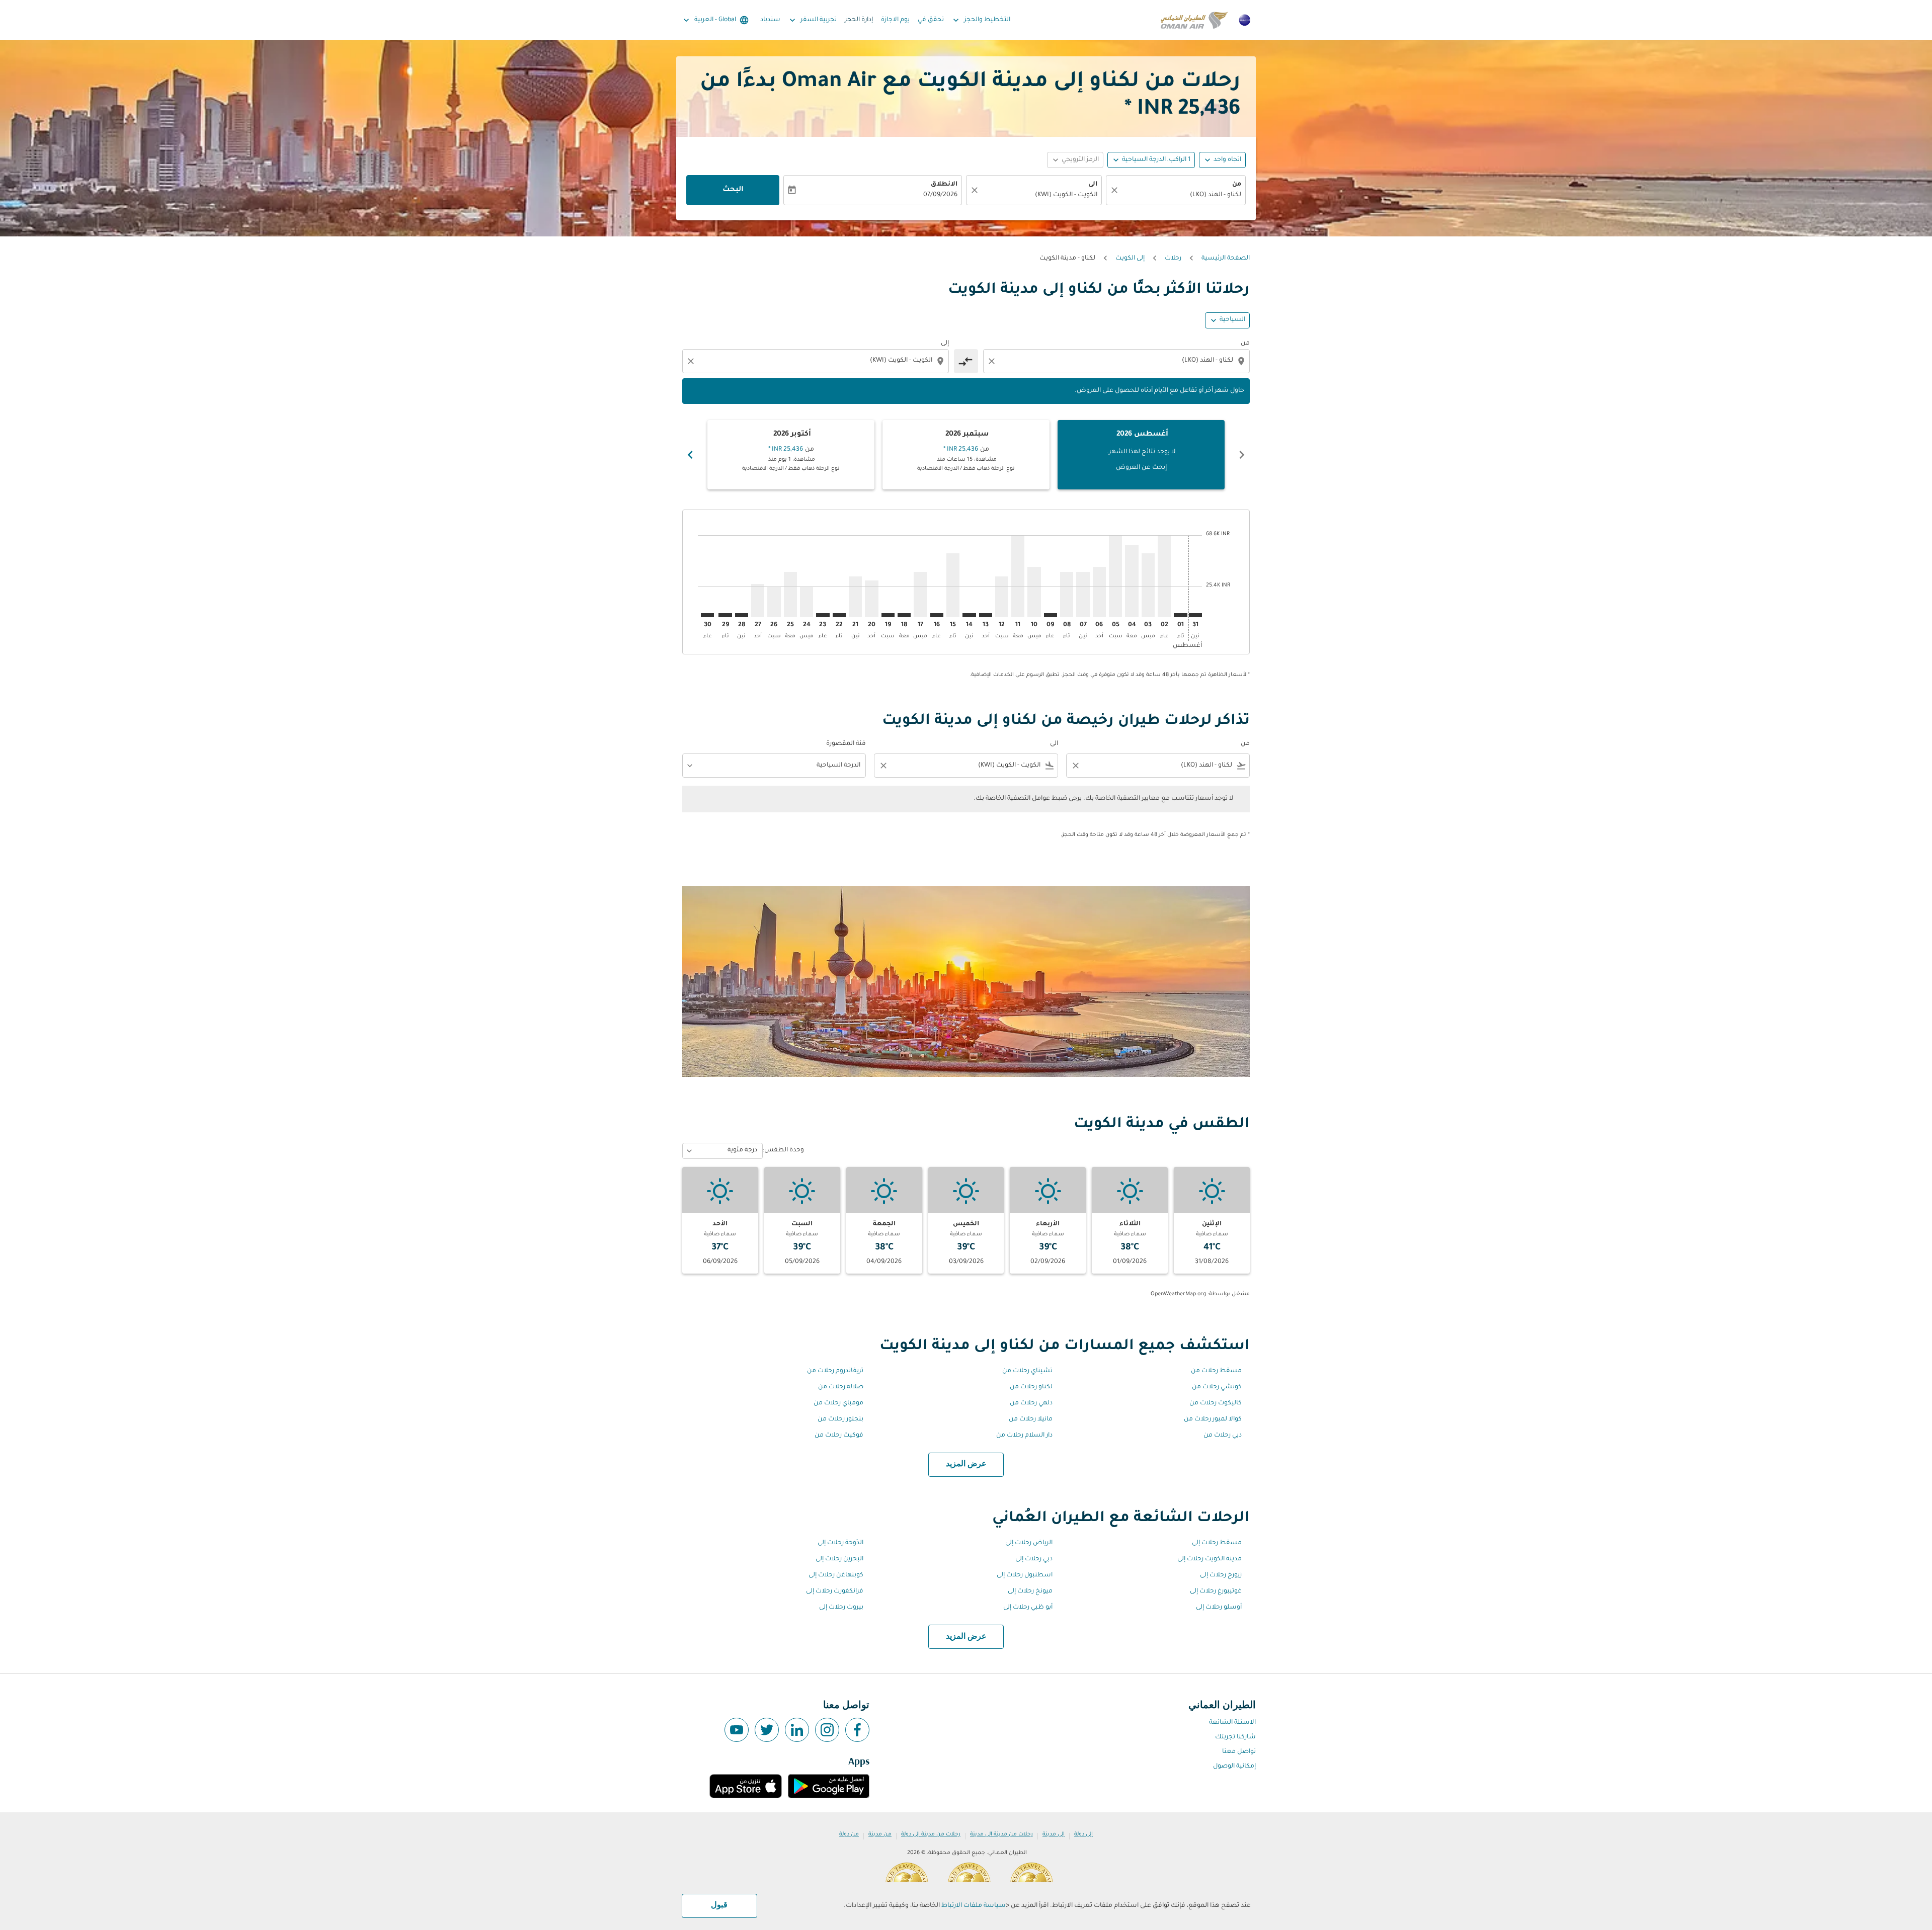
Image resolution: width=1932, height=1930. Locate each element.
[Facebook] (857, 1730)
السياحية (1232, 320)
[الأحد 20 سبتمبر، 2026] (871, 599)
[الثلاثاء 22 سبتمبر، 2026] (839, 615)
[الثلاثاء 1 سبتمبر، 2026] (1180, 615)
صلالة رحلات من (841, 1387)
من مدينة (880, 1834)
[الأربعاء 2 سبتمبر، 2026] (1164, 576)
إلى (945, 344)
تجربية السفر (812, 20)
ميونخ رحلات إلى (1030, 1591)
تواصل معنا (1239, 1752)
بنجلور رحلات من (840, 1419)
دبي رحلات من (1223, 1436)
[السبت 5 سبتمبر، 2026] (1115, 576)
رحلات (1173, 259)
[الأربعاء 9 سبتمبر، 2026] (1051, 615)
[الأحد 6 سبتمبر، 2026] (1099, 592)
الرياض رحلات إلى (1029, 1543)
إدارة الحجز (859, 20)
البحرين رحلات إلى (839, 1559)
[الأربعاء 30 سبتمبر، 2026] (707, 615)
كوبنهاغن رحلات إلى (836, 1575)
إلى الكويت (1130, 259)
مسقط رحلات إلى (1217, 1543)
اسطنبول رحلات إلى (1025, 1575)
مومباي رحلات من (838, 1403)
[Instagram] (827, 1730)
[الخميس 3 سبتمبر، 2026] (1148, 585)
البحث (733, 190)
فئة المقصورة (846, 744)
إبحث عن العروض (1141, 468)
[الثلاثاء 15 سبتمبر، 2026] (953, 585)
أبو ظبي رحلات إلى (1028, 1608)
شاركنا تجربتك (1235, 1737)
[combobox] (1181, 195)
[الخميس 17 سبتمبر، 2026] (920, 594)
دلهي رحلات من (1031, 1403)
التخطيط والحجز (981, 20)
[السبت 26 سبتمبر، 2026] (774, 602)
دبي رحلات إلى (1034, 1559)
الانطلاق (944, 185)
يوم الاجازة (895, 20)
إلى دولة (1083, 1834)
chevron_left (1242, 455)
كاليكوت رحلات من (1216, 1403)
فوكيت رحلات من (839, 1436)
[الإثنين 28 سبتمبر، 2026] (742, 615)
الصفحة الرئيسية (1226, 259)
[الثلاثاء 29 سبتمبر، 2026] (725, 615)
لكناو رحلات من (1031, 1387)
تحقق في (931, 20)
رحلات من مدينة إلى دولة (931, 1834)
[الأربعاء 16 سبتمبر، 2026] (937, 615)
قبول (719, 1905)
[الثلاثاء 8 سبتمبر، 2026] (1067, 594)
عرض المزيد (966, 1464)
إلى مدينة (1054, 1834)
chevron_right (690, 455)
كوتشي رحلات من (1217, 1387)
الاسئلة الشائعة (1232, 1723)
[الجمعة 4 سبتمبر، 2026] (1132, 581)
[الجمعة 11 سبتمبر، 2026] (1018, 576)
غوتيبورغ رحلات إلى (1216, 1591)
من (1237, 185)
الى (1093, 185)
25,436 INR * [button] (1183, 110)
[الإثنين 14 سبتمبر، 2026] (969, 615)
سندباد (770, 20)
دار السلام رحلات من (1024, 1436)
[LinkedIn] (797, 1730)
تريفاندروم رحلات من (835, 1371)
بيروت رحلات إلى (841, 1608)
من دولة (849, 1834)
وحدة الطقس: (783, 1150)
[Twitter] (767, 1730)
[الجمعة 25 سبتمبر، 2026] (790, 594)
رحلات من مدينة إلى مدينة (1001, 1834)
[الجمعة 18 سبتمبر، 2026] (904, 615)
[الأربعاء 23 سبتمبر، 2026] (823, 615)
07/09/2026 (940, 195)
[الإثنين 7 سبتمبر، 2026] (1083, 594)
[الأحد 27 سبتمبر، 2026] (758, 601)
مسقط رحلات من (1216, 1371)
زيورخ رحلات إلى (1221, 1575)
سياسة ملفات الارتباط (974, 1906)
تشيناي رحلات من (1027, 1371)
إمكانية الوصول (1234, 1767)
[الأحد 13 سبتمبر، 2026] (986, 615)
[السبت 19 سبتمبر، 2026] (888, 615)
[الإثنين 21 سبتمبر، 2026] (855, 597)
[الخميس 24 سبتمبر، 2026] (807, 602)
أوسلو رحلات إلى (1219, 1608)
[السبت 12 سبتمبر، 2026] (1002, 597)
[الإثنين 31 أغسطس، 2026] (1195, 615)
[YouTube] (737, 1730)
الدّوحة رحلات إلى (840, 1543)
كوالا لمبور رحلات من (1213, 1419)
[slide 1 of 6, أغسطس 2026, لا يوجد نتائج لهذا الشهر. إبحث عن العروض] (1141, 455)
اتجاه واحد (1227, 160)
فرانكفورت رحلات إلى (835, 1591)
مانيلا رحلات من (1031, 1419)
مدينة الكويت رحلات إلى (1210, 1559)
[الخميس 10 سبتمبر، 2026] (1034, 592)
